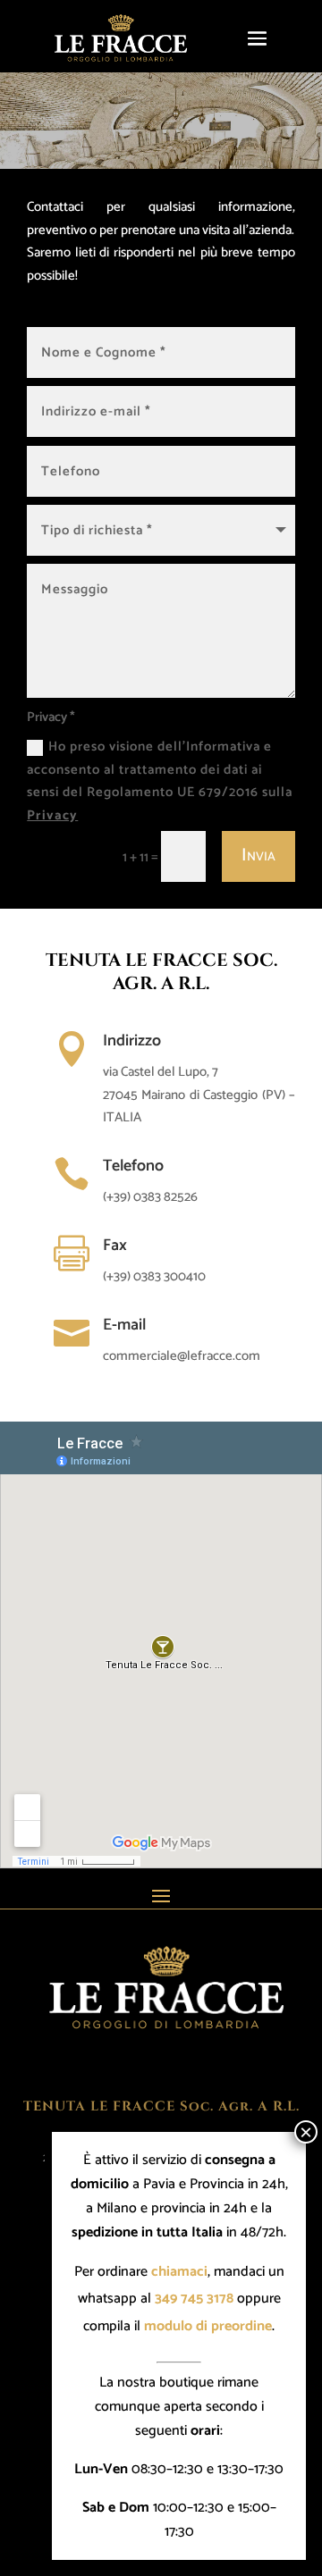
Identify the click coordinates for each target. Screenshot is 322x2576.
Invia (258, 856)
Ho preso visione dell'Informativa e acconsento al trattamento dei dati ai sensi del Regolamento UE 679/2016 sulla (160, 781)
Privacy (52, 815)
